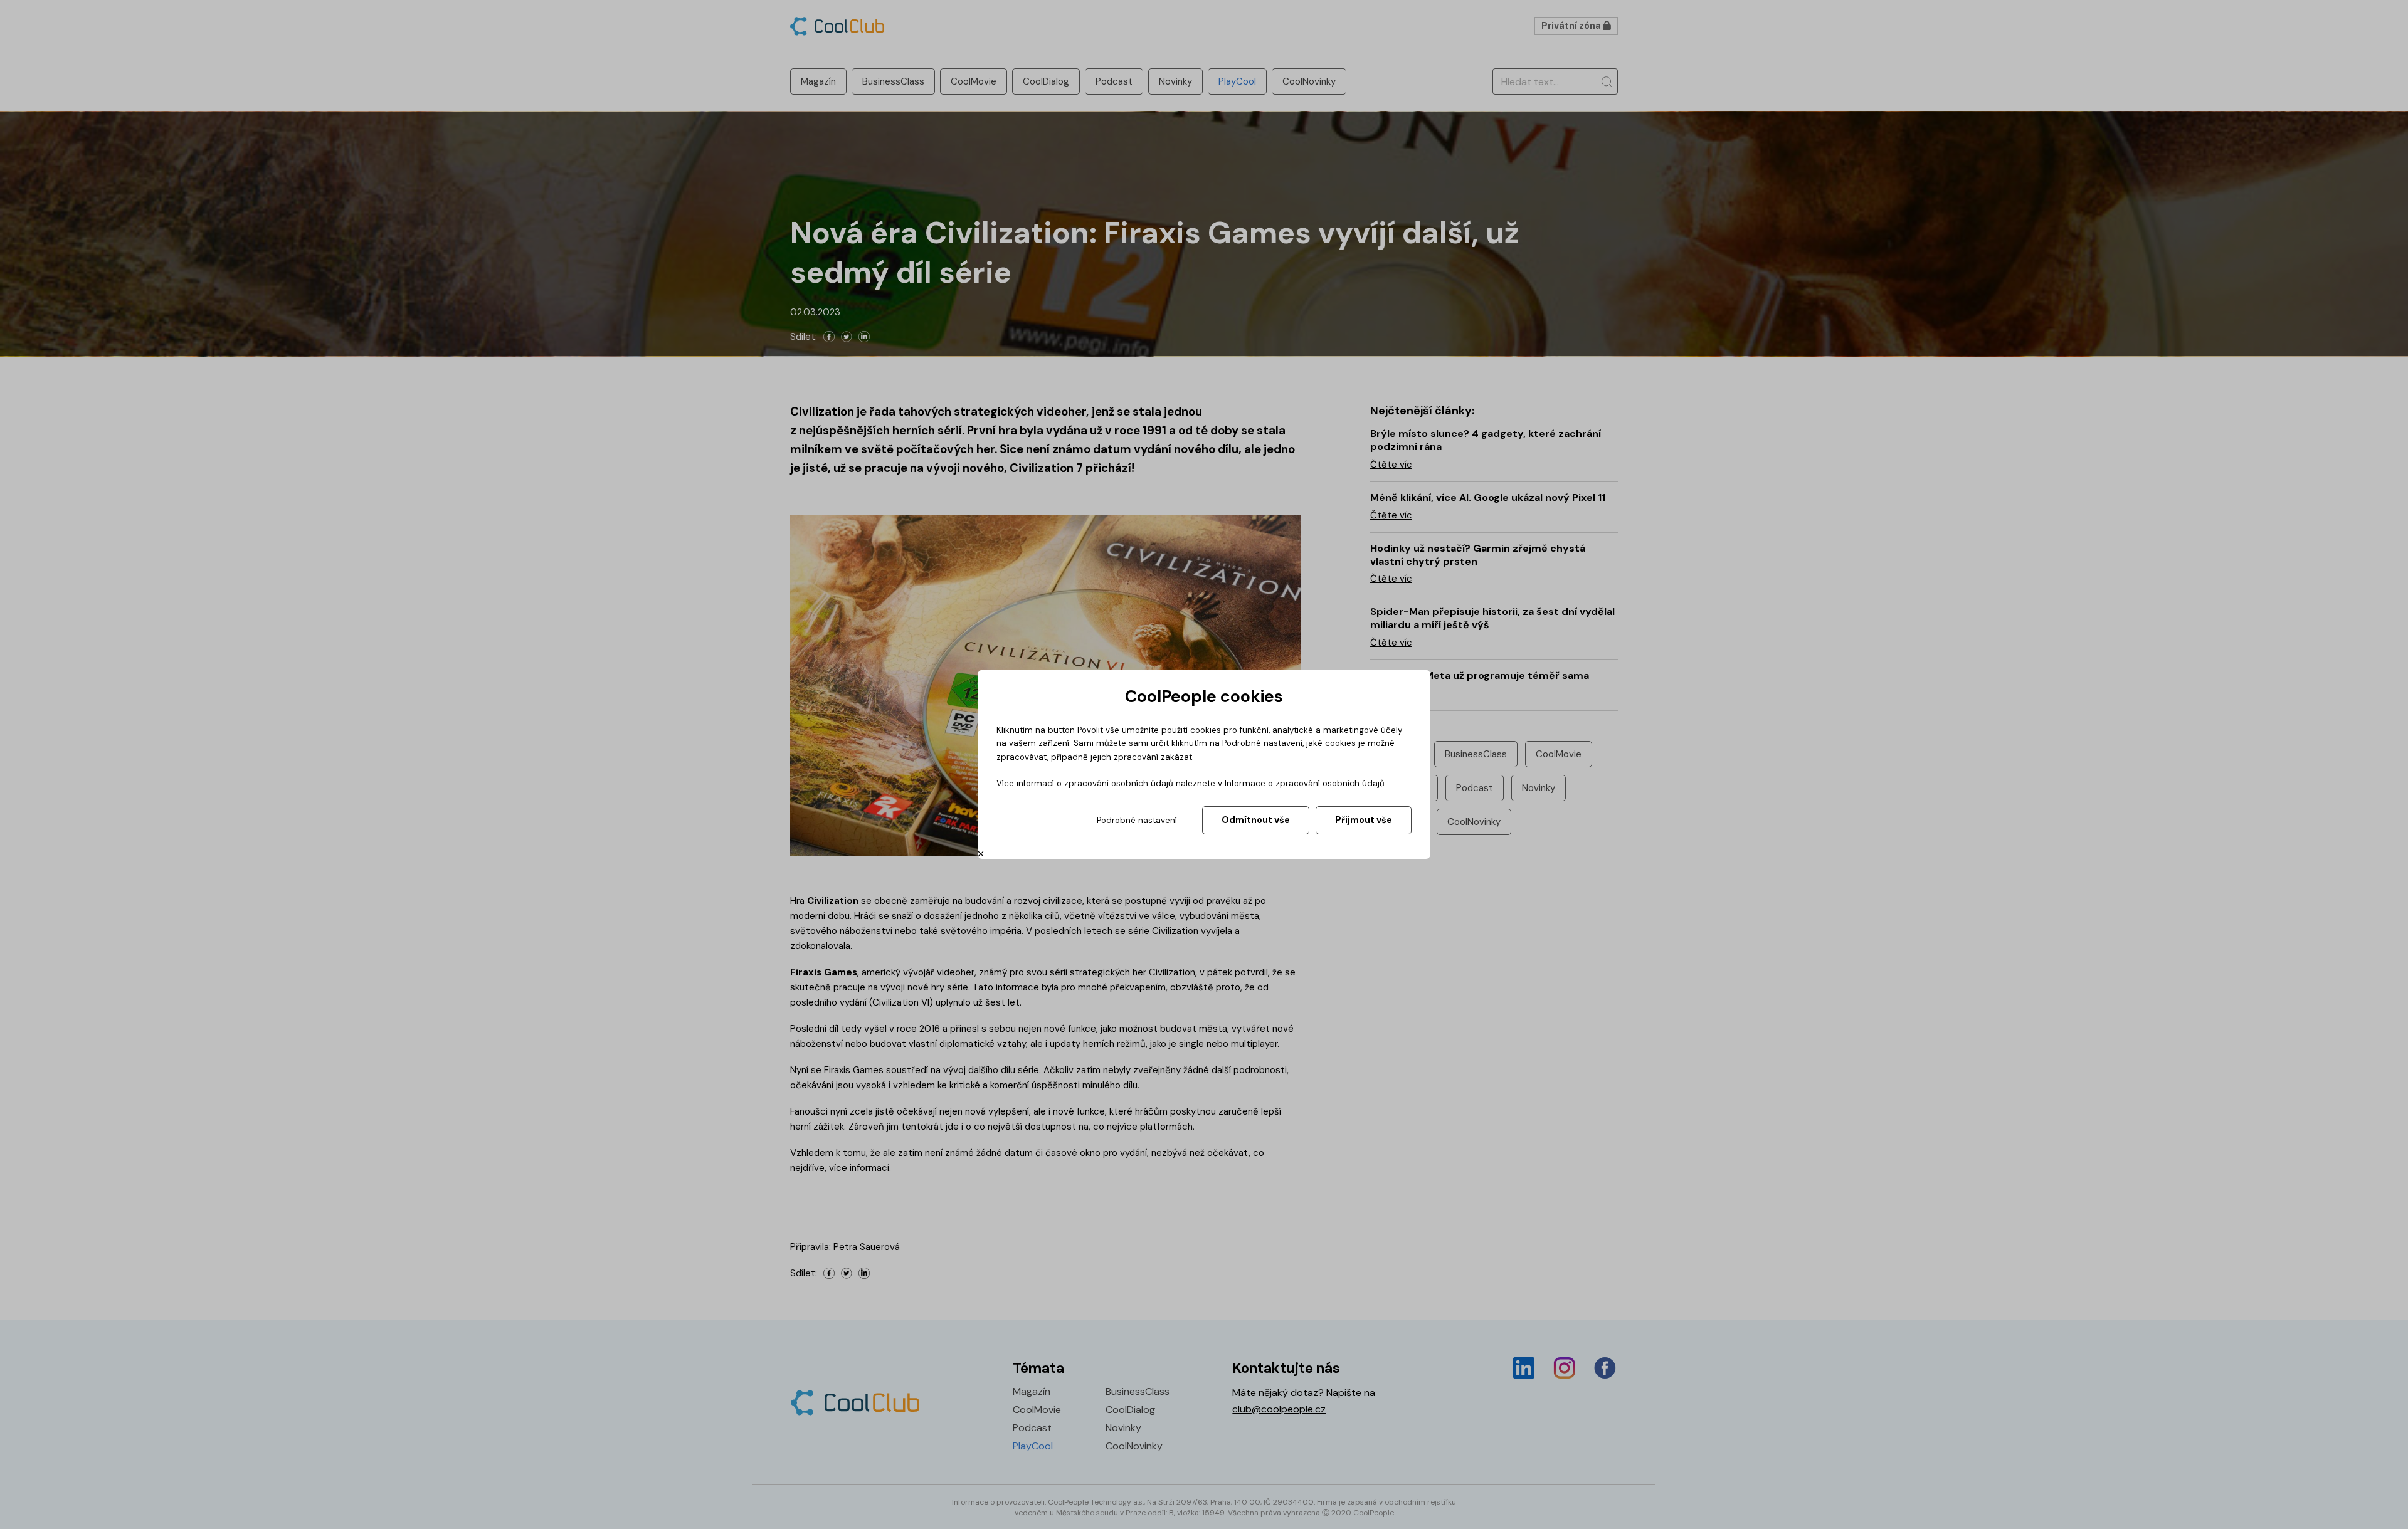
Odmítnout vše (1256, 820)
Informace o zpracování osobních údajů (1305, 783)
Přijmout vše (1364, 820)
